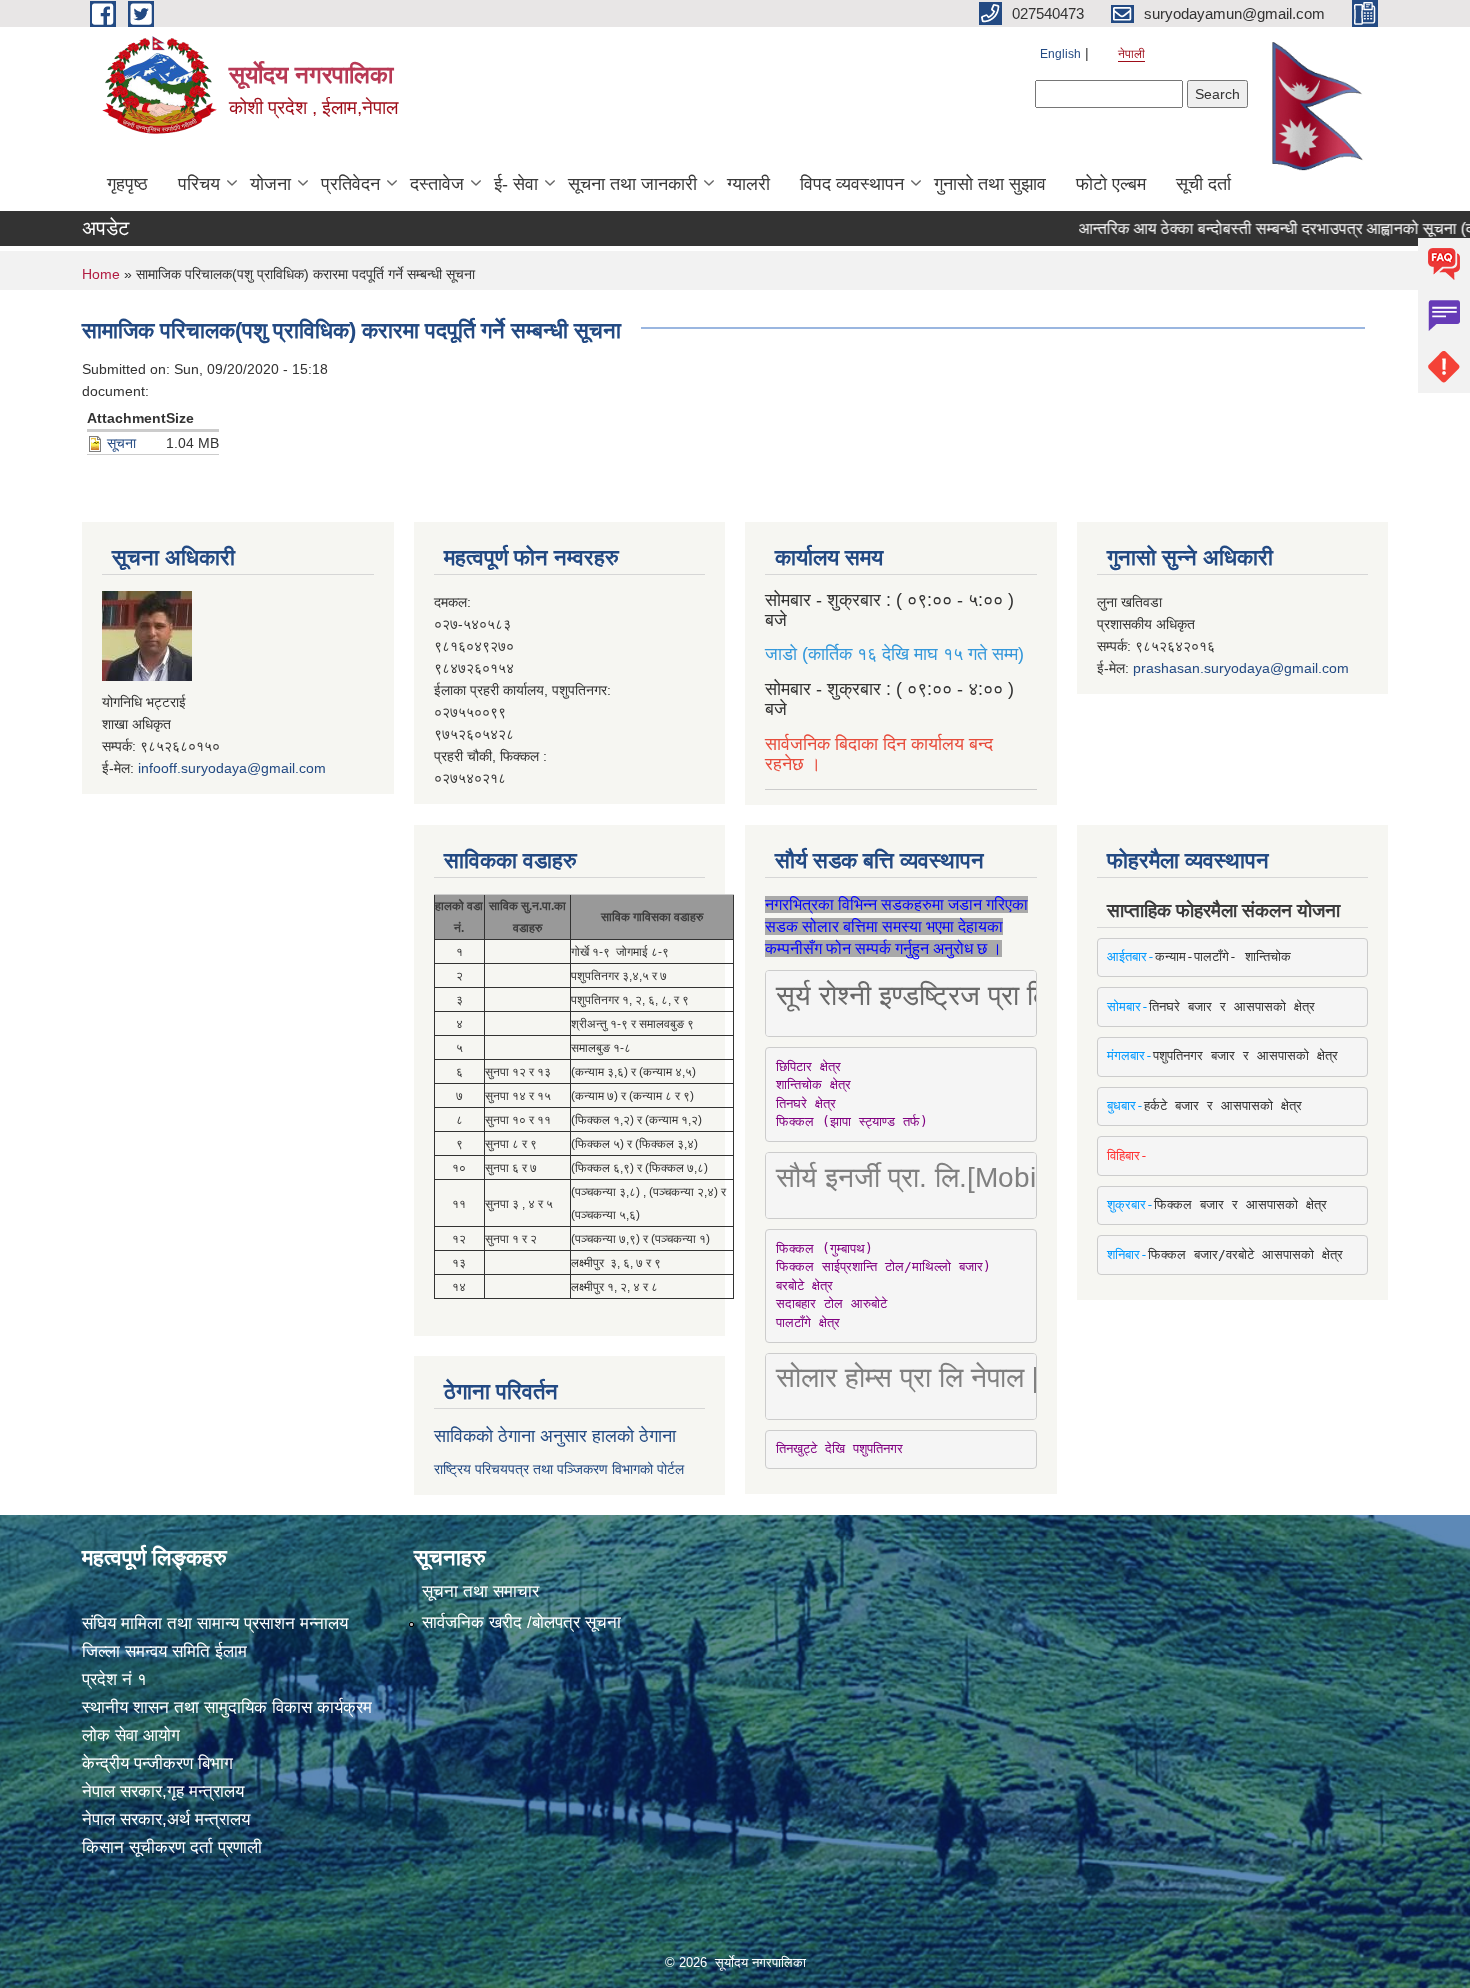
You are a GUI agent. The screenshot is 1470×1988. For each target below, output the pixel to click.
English (1060, 54)
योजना (270, 184)
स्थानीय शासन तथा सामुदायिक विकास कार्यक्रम (227, 1707)
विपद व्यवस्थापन (852, 184)
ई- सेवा (516, 184)
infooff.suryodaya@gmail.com (232, 768)
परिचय (199, 184)
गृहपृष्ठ (127, 184)
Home (101, 274)
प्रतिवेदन (350, 184)
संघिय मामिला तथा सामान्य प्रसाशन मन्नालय (215, 1623)
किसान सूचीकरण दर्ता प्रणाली (172, 1847)
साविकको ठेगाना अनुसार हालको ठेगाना (555, 1436)
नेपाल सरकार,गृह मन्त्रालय (163, 1791)
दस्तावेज (437, 184)
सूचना (121, 443)
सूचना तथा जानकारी (632, 184)
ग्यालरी (748, 184)
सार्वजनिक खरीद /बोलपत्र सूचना (521, 1622)
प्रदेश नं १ (114, 1679)
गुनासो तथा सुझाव (990, 184)
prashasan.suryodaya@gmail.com (1241, 668)
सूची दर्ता (1203, 184)
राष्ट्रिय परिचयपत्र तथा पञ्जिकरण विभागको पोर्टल (559, 1469)
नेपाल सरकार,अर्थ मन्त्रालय (166, 1819)
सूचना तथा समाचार (480, 1591)
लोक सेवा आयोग (131, 1735)
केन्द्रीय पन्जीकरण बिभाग (157, 1763)
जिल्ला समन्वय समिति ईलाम (164, 1651)
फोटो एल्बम (1111, 184)
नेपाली (1131, 54)
